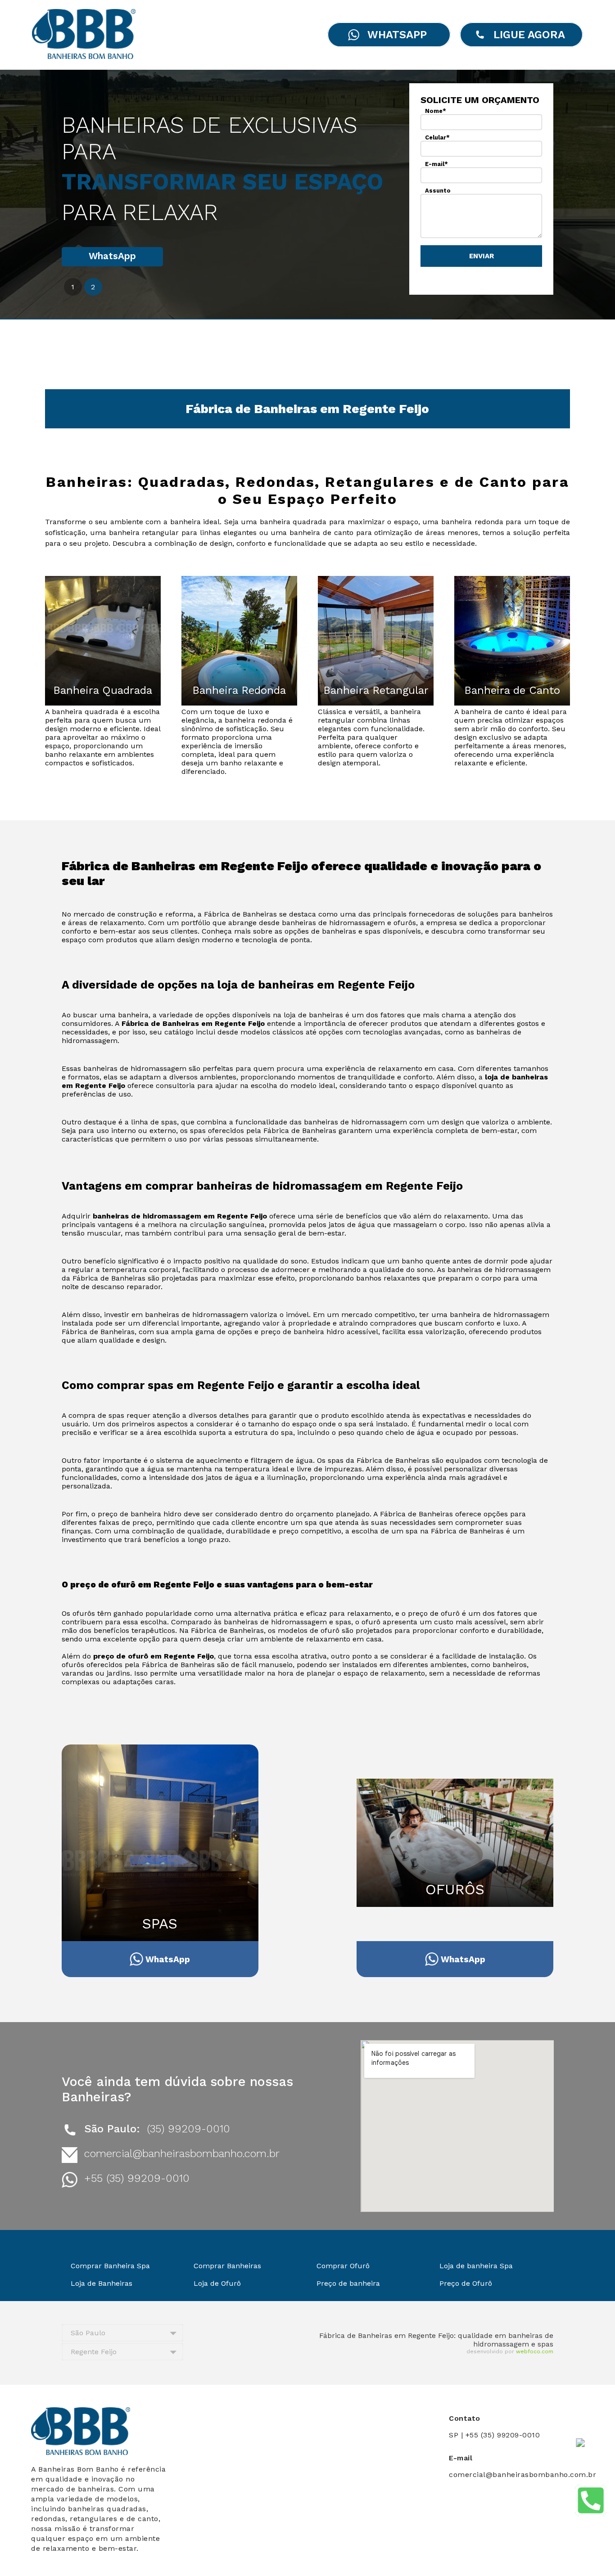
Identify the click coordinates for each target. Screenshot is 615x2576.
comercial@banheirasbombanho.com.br (182, 2153)
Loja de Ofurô (217, 2283)
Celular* (437, 137)
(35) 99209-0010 (188, 2129)
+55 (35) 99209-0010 (137, 2178)
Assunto (438, 191)
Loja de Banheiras (102, 2283)
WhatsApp (112, 256)
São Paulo (88, 2333)
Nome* (436, 111)
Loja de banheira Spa (476, 2266)
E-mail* (436, 164)
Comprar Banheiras (227, 2266)
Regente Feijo (94, 2352)
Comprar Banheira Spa (110, 2266)
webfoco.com (535, 2351)
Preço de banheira (348, 2283)
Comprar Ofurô (343, 2266)
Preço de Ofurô (466, 2283)
